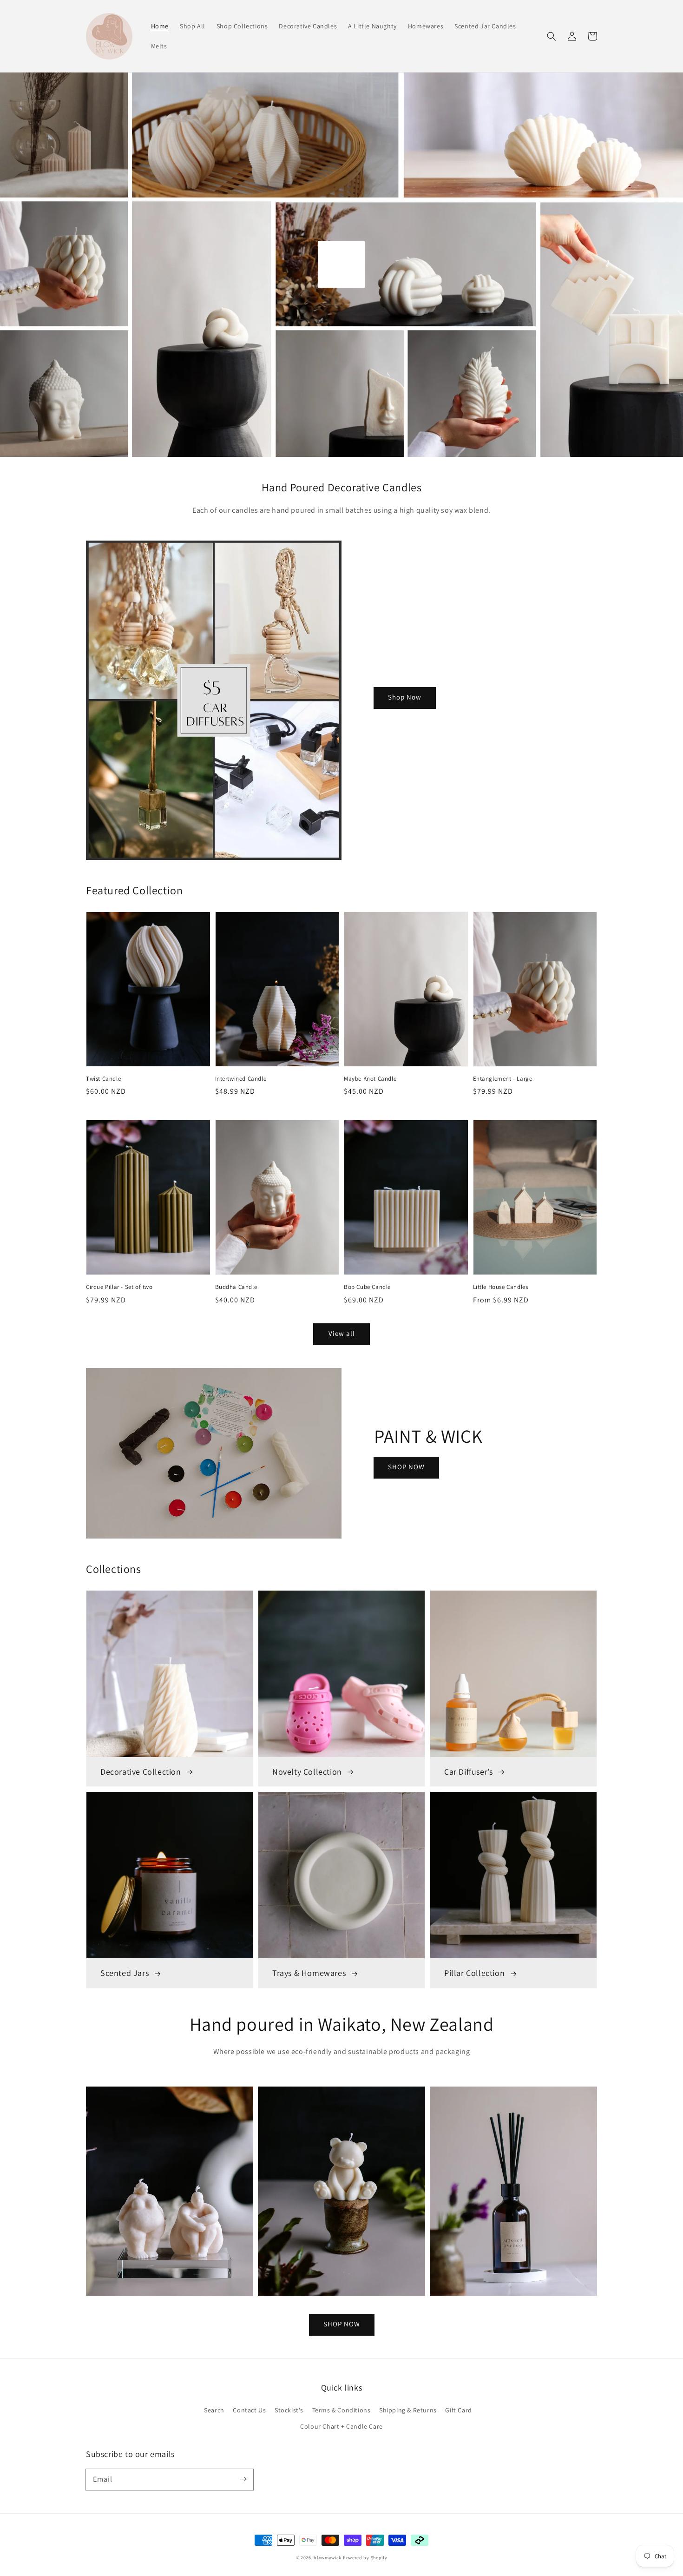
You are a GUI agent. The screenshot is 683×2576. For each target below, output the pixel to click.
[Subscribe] (243, 2479)
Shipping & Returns (408, 2410)
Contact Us (249, 2410)
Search (214, 2410)
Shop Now (405, 697)
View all (342, 1333)
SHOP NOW (406, 1467)
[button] (552, 36)
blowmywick (328, 2558)
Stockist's (289, 2410)
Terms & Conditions (341, 2410)
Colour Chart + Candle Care (341, 2426)
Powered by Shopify (365, 2558)
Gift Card (458, 2410)
